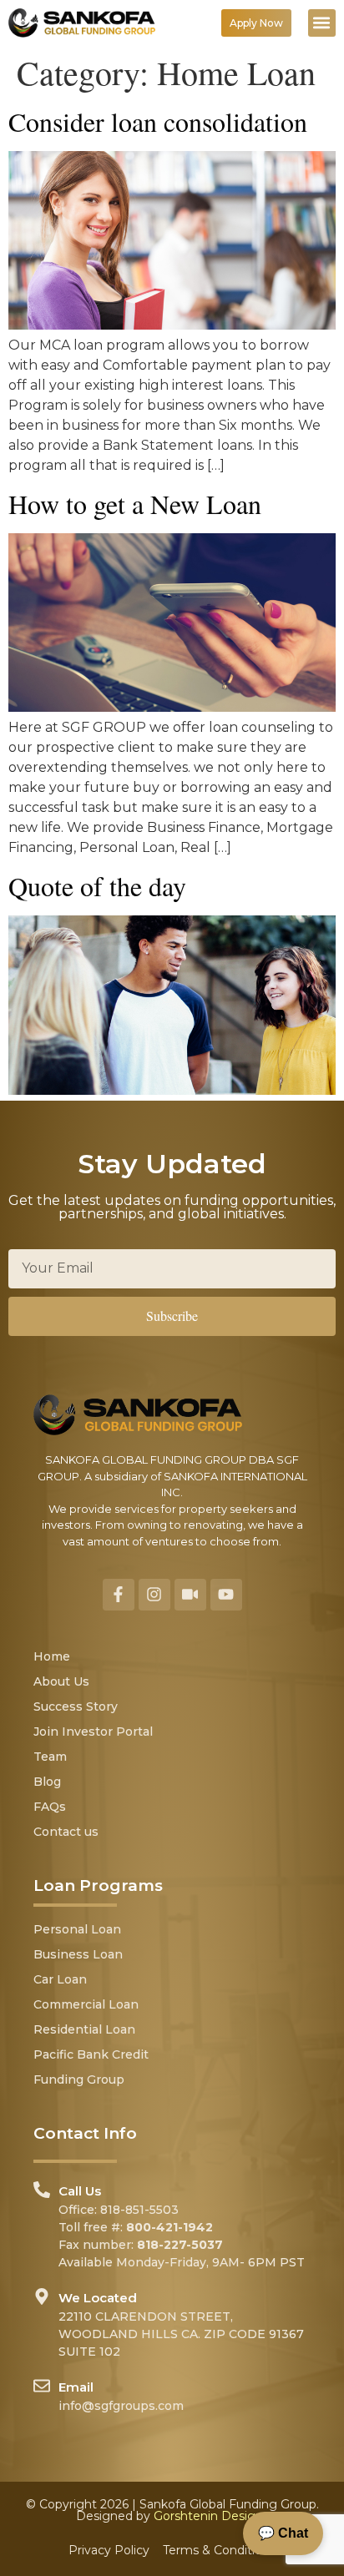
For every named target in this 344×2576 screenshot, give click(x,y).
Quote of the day (97, 886)
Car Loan (60, 1979)
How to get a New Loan (135, 504)
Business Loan (78, 1954)
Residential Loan (84, 2029)
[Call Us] (42, 2190)
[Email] (42, 2386)
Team (50, 1757)
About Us (61, 1681)
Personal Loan (77, 1929)
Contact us (66, 1832)
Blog (47, 1782)
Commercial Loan (86, 2004)
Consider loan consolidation (158, 121)
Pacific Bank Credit (91, 2054)
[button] (322, 23)
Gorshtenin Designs (211, 2516)
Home (52, 1656)
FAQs (50, 1807)
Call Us (80, 2191)
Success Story (76, 1706)
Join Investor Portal (93, 1732)
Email (76, 2387)
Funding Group (79, 2079)
